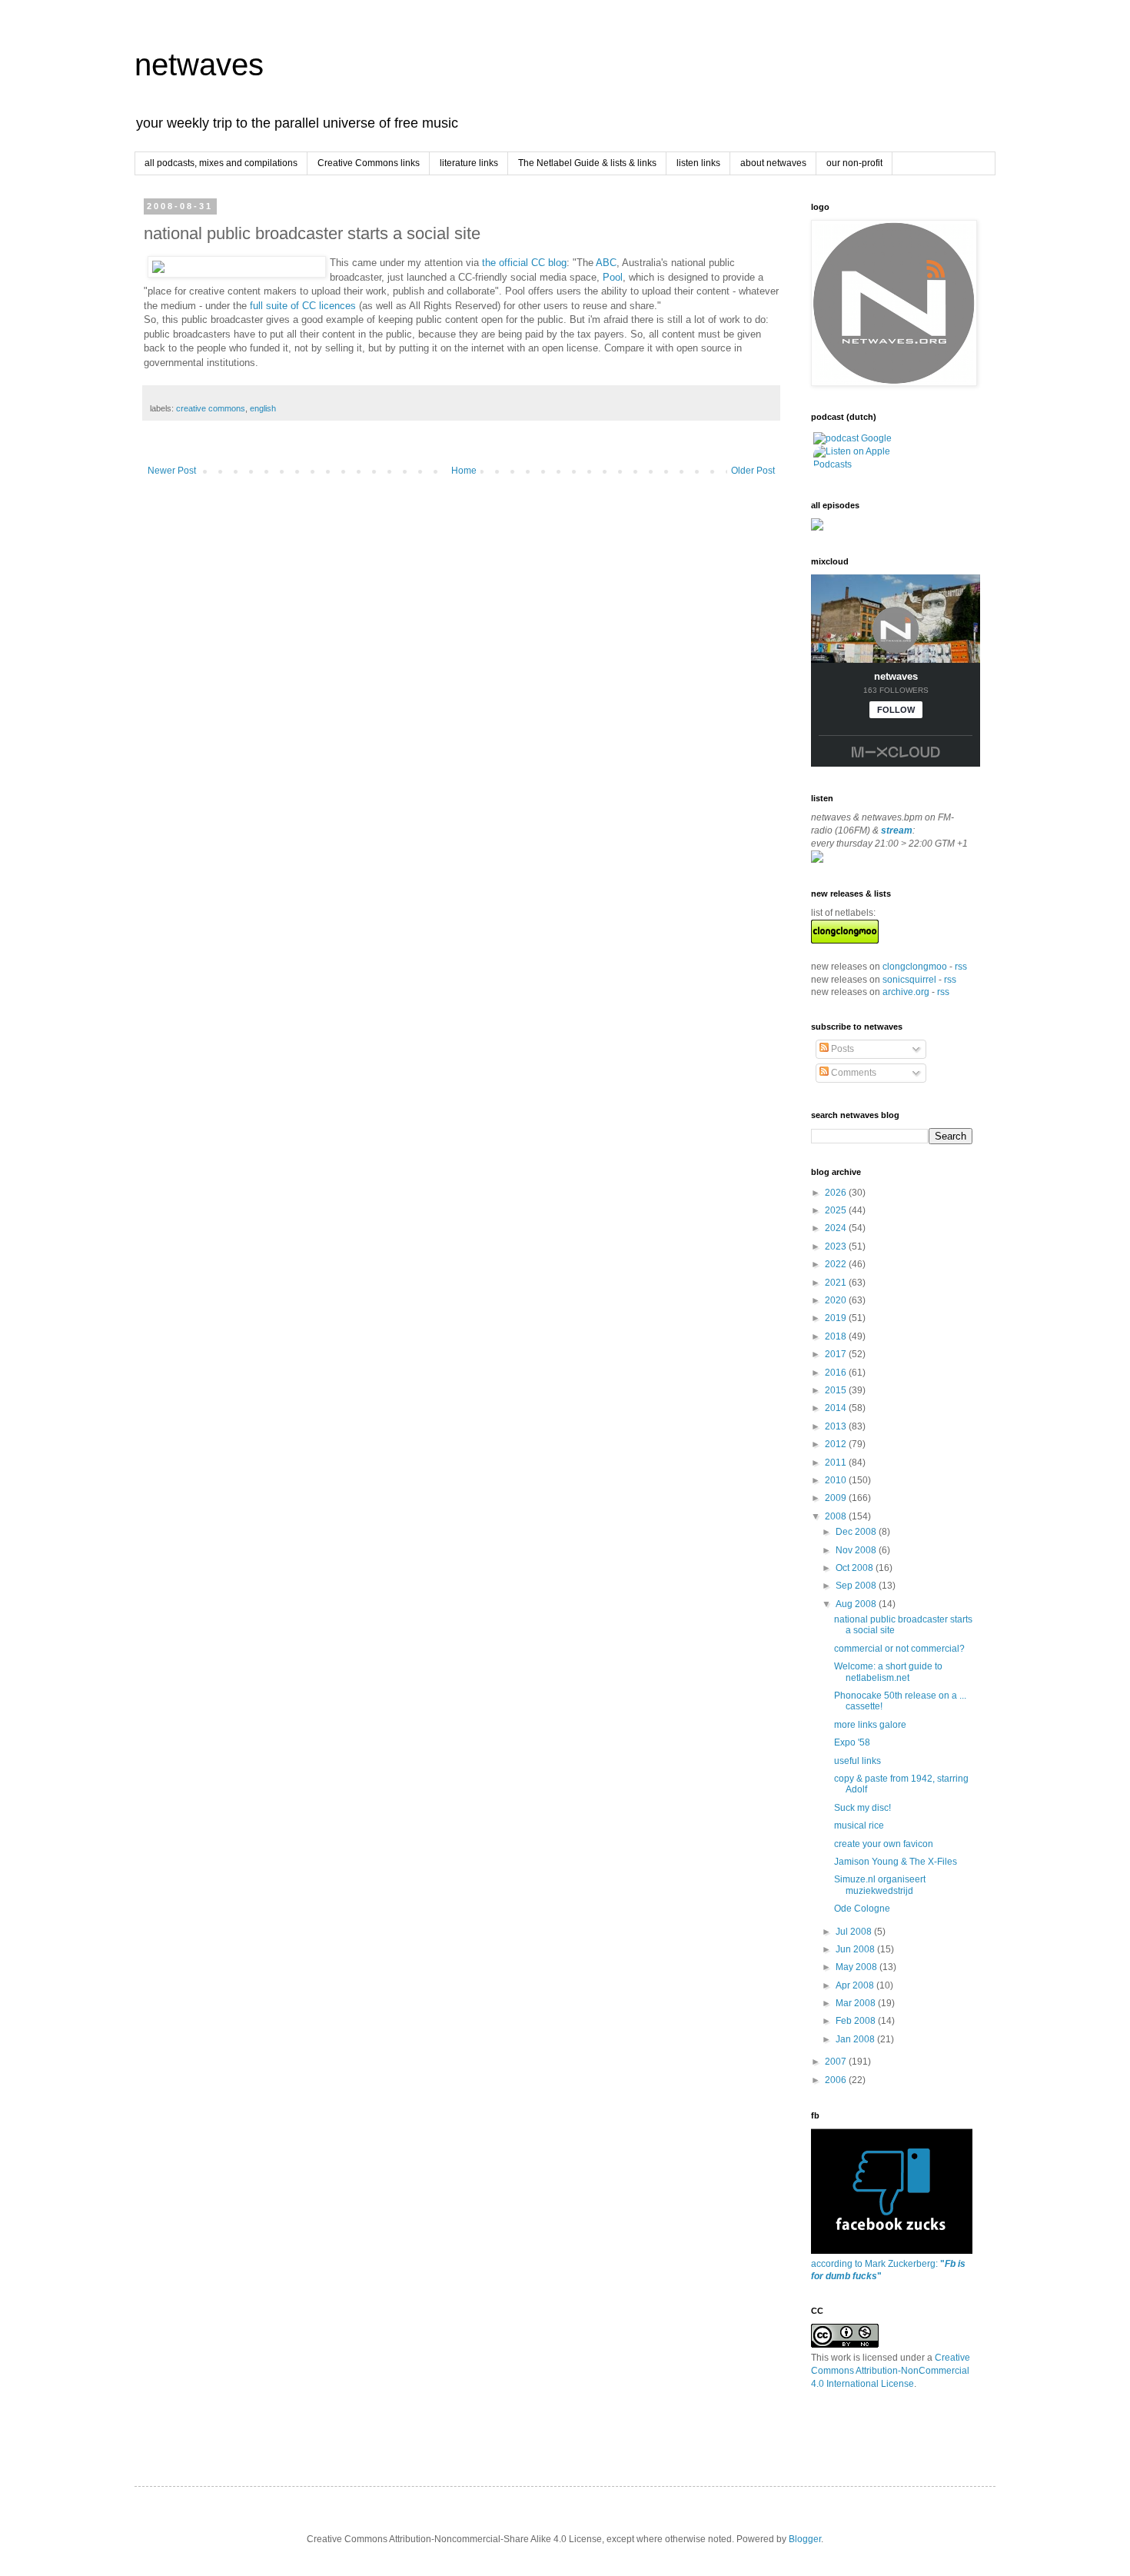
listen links (698, 163)
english (263, 408)
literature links (469, 163)
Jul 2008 (855, 1932)
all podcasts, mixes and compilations (221, 163)
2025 (837, 1210)
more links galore (870, 1725)
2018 (837, 1336)
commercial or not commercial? (899, 1649)
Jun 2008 (856, 1949)
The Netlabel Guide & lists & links (587, 163)
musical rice (859, 1825)
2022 (837, 1264)
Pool (613, 277)
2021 (837, 1283)
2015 (837, 1390)
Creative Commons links (369, 163)
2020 (837, 1300)
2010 (837, 1480)
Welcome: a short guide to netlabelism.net (888, 1672)
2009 (837, 1498)
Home (464, 471)
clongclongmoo (915, 967)
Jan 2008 (856, 2039)
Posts (841, 1049)
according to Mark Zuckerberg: (888, 2270)
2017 (837, 1354)
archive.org (906, 992)
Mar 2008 (857, 2003)
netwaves (199, 65)
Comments (852, 1073)
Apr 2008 (856, 1985)
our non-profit (854, 163)
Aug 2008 (857, 1604)
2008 (837, 1516)
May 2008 (857, 1967)
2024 (837, 1228)
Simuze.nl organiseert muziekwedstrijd (880, 1885)
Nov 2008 (857, 1550)
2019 (837, 1318)
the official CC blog (524, 263)
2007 (837, 2062)
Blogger (805, 2539)
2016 (837, 1373)
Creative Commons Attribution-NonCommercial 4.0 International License (891, 2371)
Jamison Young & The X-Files (896, 1862)
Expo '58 (852, 1742)
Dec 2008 (857, 1532)
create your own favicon (884, 1844)
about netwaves (773, 163)
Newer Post (172, 471)
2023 (837, 1246)
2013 (837, 1426)
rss (961, 967)
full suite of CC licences (303, 306)
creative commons (211, 408)
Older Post (753, 471)
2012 (837, 1444)
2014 (837, 1408)
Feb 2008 (857, 2021)
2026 (837, 1193)
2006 (837, 2080)
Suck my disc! (862, 1808)
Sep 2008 (857, 1586)
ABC (606, 263)
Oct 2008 (856, 1568)
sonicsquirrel (909, 980)
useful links (857, 1761)
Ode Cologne (862, 1909)
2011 (837, 1463)
